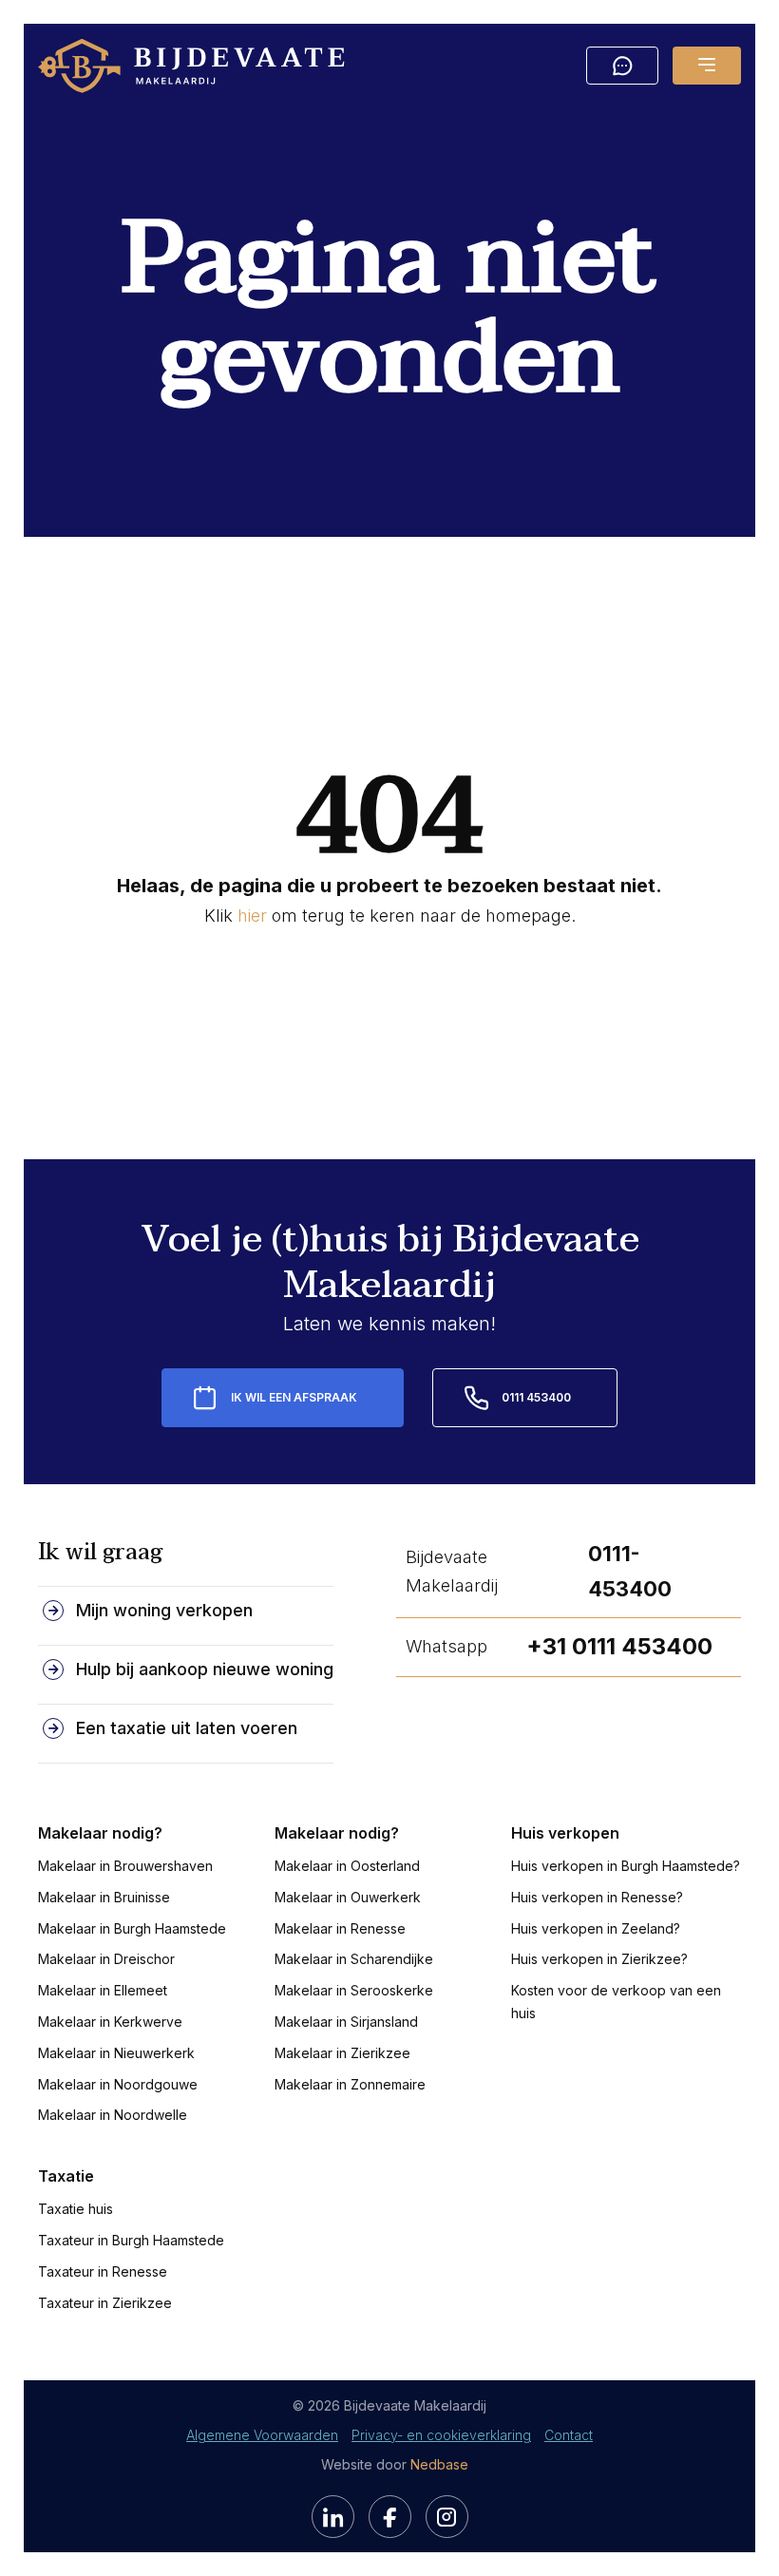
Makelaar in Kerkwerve (110, 2022)
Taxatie (66, 2176)
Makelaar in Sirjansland (346, 2022)
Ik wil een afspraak (294, 1397)
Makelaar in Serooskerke (354, 1990)
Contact (569, 2435)
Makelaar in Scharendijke (354, 1959)
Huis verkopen (565, 1833)
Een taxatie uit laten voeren (187, 1728)
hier (252, 916)
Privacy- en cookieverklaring (441, 2435)
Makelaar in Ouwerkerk (348, 1897)
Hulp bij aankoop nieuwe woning (205, 1669)
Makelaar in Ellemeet (103, 1990)
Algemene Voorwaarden (262, 2435)
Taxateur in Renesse (103, 2271)
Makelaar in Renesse (340, 1928)
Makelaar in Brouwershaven (125, 1866)
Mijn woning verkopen (164, 1610)
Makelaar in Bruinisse (104, 1897)
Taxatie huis (76, 2209)
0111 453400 (536, 1397)
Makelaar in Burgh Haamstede (132, 1928)
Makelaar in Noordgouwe (118, 2084)
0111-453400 (630, 1571)
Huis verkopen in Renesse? (597, 1897)
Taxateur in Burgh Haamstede (131, 2240)
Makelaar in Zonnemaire (350, 2084)
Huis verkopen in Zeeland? (596, 1928)
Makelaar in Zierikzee (342, 2053)
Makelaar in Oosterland (347, 1866)
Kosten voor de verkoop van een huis (616, 2002)
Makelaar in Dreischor (106, 1959)
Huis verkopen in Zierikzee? (599, 1959)
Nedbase (439, 2464)
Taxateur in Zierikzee (105, 2303)
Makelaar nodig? (100, 1833)
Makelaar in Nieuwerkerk (116, 2053)
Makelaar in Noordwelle (113, 2115)
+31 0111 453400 (619, 1646)
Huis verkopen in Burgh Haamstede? (626, 1866)
